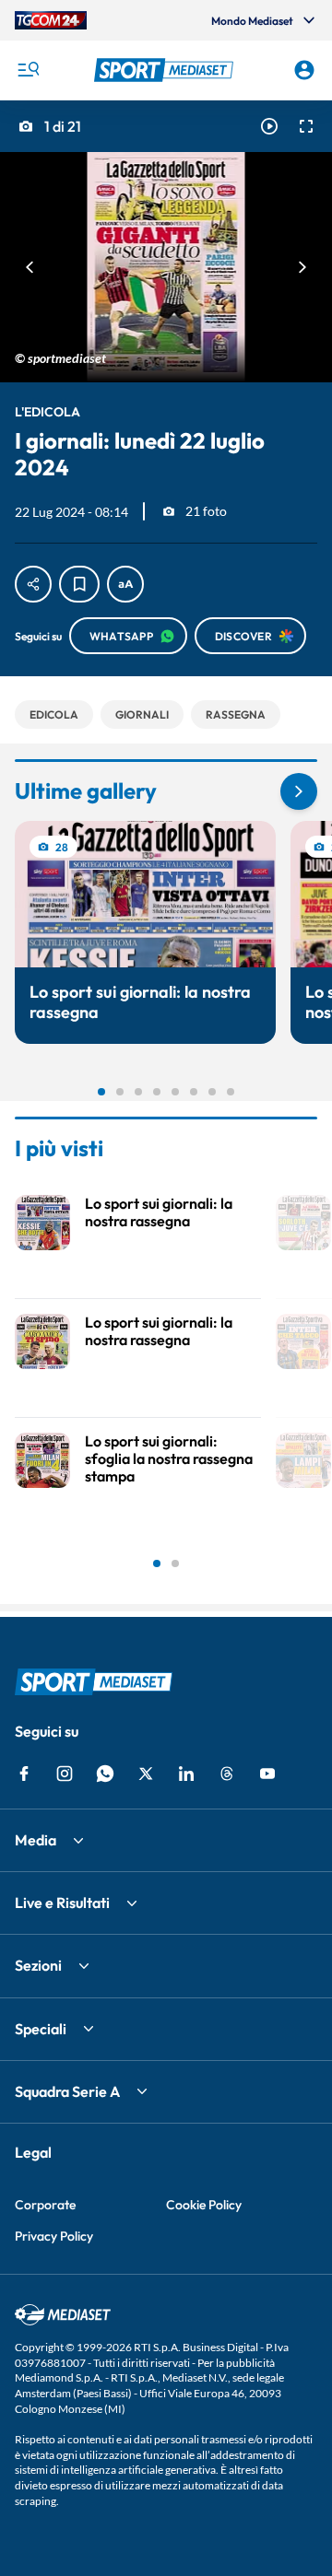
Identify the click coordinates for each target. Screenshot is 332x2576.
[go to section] (299, 791)
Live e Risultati (62, 1903)
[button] (166, 70)
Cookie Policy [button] (204, 2205)
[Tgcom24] (51, 20)
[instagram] (65, 1774)
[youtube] (267, 1774)
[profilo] (304, 70)
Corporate (45, 2205)
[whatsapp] (105, 1774)
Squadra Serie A (67, 2091)
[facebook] (24, 1774)
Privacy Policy (54, 2236)
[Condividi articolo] (33, 584)
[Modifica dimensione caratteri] (125, 584)
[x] (146, 1774)
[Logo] (166, 70)
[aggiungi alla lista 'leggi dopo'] (79, 584)
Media (36, 1840)
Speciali (41, 2029)
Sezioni (38, 1965)
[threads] (227, 1774)
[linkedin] (186, 1774)
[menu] (28, 70)
